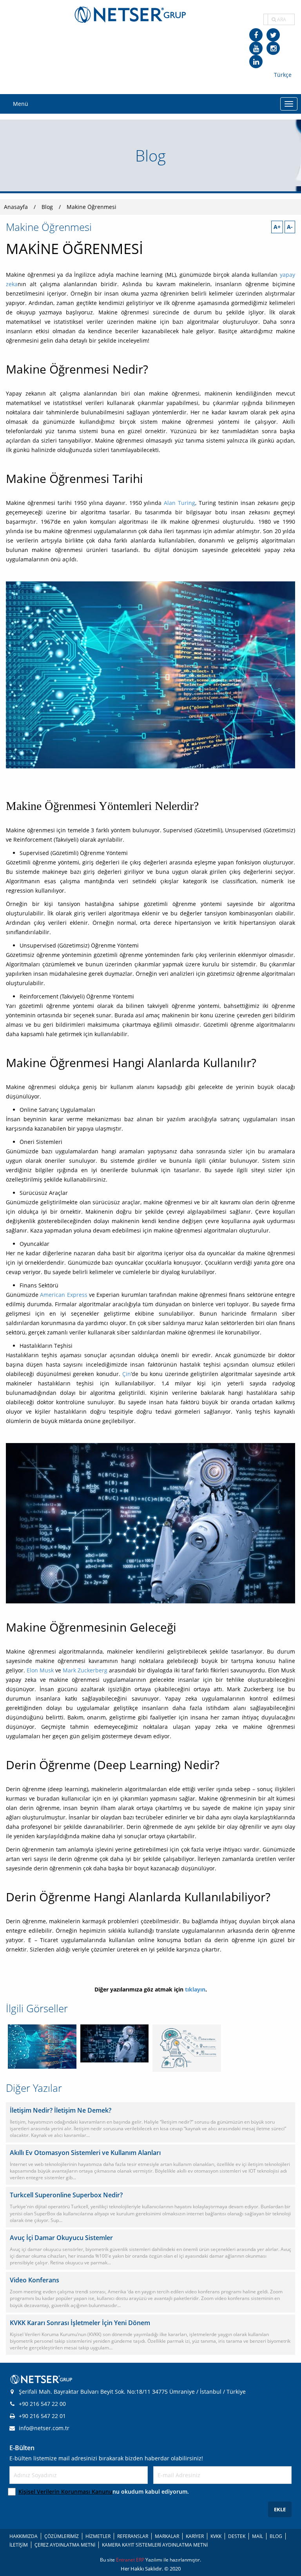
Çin (126, 1374)
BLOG (276, 2536)
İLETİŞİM (19, 2545)
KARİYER (195, 2536)
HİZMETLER (98, 2536)
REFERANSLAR (133, 2536)
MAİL (257, 2536)
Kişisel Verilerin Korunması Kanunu (65, 2492)
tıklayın (195, 1989)
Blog (47, 207)
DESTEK (237, 2536)
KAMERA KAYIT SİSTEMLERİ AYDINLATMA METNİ (155, 2545)
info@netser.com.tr (44, 2428)
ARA (281, 19)
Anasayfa (16, 207)
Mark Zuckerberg (85, 1670)
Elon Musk (40, 1670)
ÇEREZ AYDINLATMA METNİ (65, 2545)
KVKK (216, 2536)
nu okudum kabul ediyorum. (104, 2492)
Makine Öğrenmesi (92, 207)
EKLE (280, 2509)
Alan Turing (179, 503)
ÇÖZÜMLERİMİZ (62, 2536)
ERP (141, 2560)
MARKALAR (167, 2536)
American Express (63, 1295)
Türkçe (283, 75)
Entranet (126, 2560)
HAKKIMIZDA (24, 2536)
